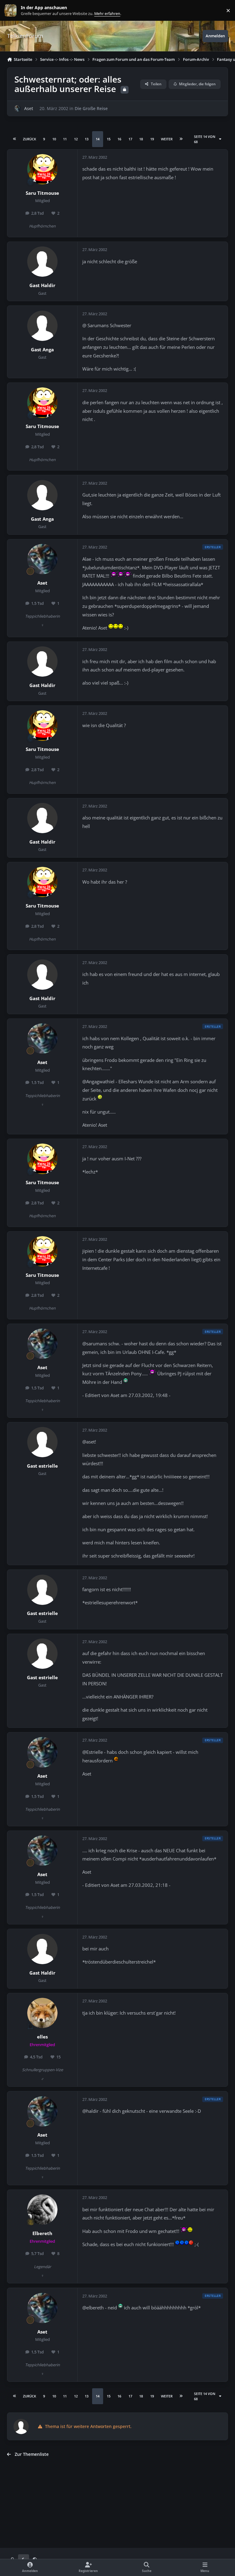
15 (109, 139)
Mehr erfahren (15, 11)
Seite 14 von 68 (205, 139)
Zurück (30, 139)
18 (141, 139)
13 (87, 139)
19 (152, 139)
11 (65, 139)
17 (130, 139)
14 (98, 139)
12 (76, 139)
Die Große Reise (91, 108)
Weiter (167, 139)
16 (119, 139)
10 (54, 139)
